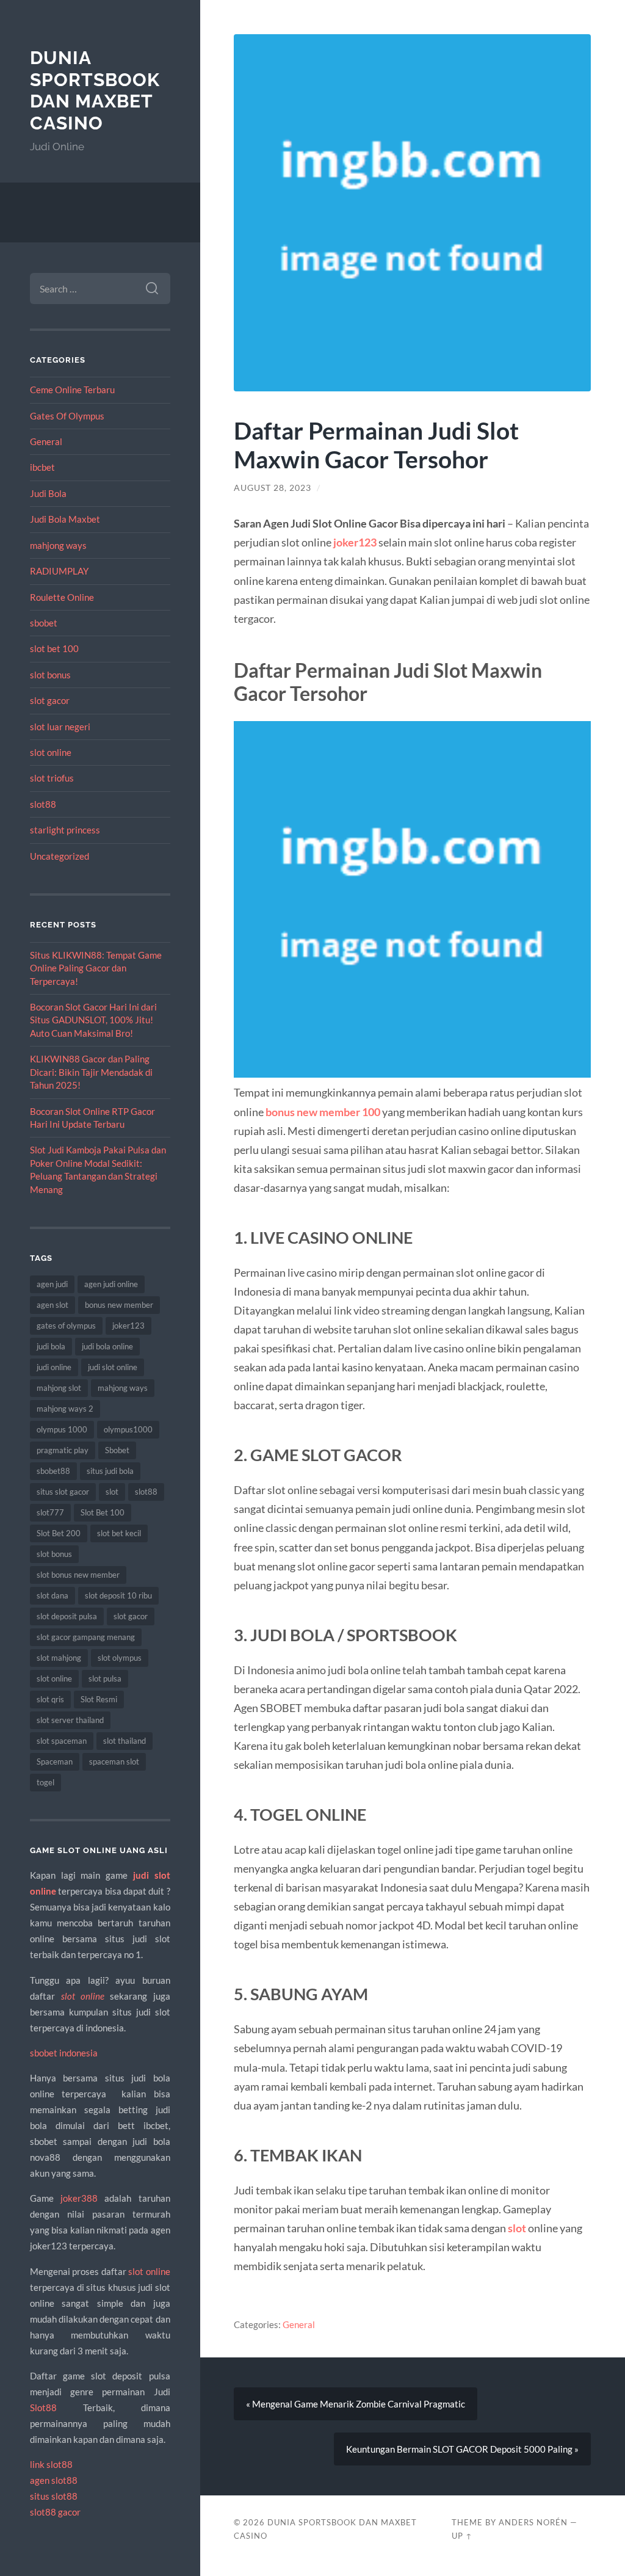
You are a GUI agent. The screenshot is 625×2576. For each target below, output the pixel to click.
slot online (51, 752)
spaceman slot (114, 1761)
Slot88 (43, 2407)
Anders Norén (533, 2522)
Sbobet (117, 1450)
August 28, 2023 (273, 488)
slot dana (52, 1595)
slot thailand (125, 1741)
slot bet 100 (54, 648)
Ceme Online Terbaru (72, 390)
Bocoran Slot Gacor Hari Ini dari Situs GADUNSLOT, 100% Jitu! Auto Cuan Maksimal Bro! (93, 1020)
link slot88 (51, 2464)
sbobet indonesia (64, 2053)
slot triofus (52, 778)
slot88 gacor (55, 2512)
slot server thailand (70, 1720)
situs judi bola (110, 1471)
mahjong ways (58, 545)
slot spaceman (62, 1741)
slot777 (50, 1512)
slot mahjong (59, 1658)
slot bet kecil (119, 1533)
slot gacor (50, 700)
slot (112, 1492)
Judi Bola (48, 493)
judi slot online (113, 1367)
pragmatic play (63, 1450)
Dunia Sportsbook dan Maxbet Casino (95, 90)
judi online (54, 1367)
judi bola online (107, 1346)
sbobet (44, 623)
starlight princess (65, 830)
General (46, 441)
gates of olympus (66, 1326)
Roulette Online (62, 597)
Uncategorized (60, 856)
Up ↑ (462, 2536)
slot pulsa (105, 1678)
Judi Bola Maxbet (65, 519)
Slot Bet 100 (103, 1512)
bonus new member (119, 1305)
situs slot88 (54, 2496)
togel (45, 1782)
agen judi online (111, 1284)
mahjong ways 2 (65, 1409)
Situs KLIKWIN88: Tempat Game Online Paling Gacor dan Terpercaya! (96, 968)
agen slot (52, 1305)
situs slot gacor (63, 1492)
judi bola (51, 1346)
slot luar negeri (60, 727)
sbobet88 (53, 1471)
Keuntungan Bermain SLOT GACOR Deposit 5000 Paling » (462, 2449)
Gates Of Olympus (67, 416)
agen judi (52, 1284)
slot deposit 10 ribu (118, 1595)
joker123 (128, 1326)
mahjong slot (59, 1388)
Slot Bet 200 (59, 1533)
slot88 (43, 804)
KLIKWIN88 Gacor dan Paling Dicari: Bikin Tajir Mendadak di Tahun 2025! (91, 1072)
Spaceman (55, 1761)
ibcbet (42, 467)
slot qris (50, 1699)
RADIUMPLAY (59, 571)
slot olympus (120, 1658)
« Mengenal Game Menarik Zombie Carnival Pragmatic (356, 2404)
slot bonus (50, 675)
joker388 (79, 2198)
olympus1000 (128, 1429)
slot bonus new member (78, 1575)
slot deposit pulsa (67, 1616)
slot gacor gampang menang (86, 1637)
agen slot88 (54, 2480)
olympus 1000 (62, 1429)
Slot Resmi (99, 1699)
